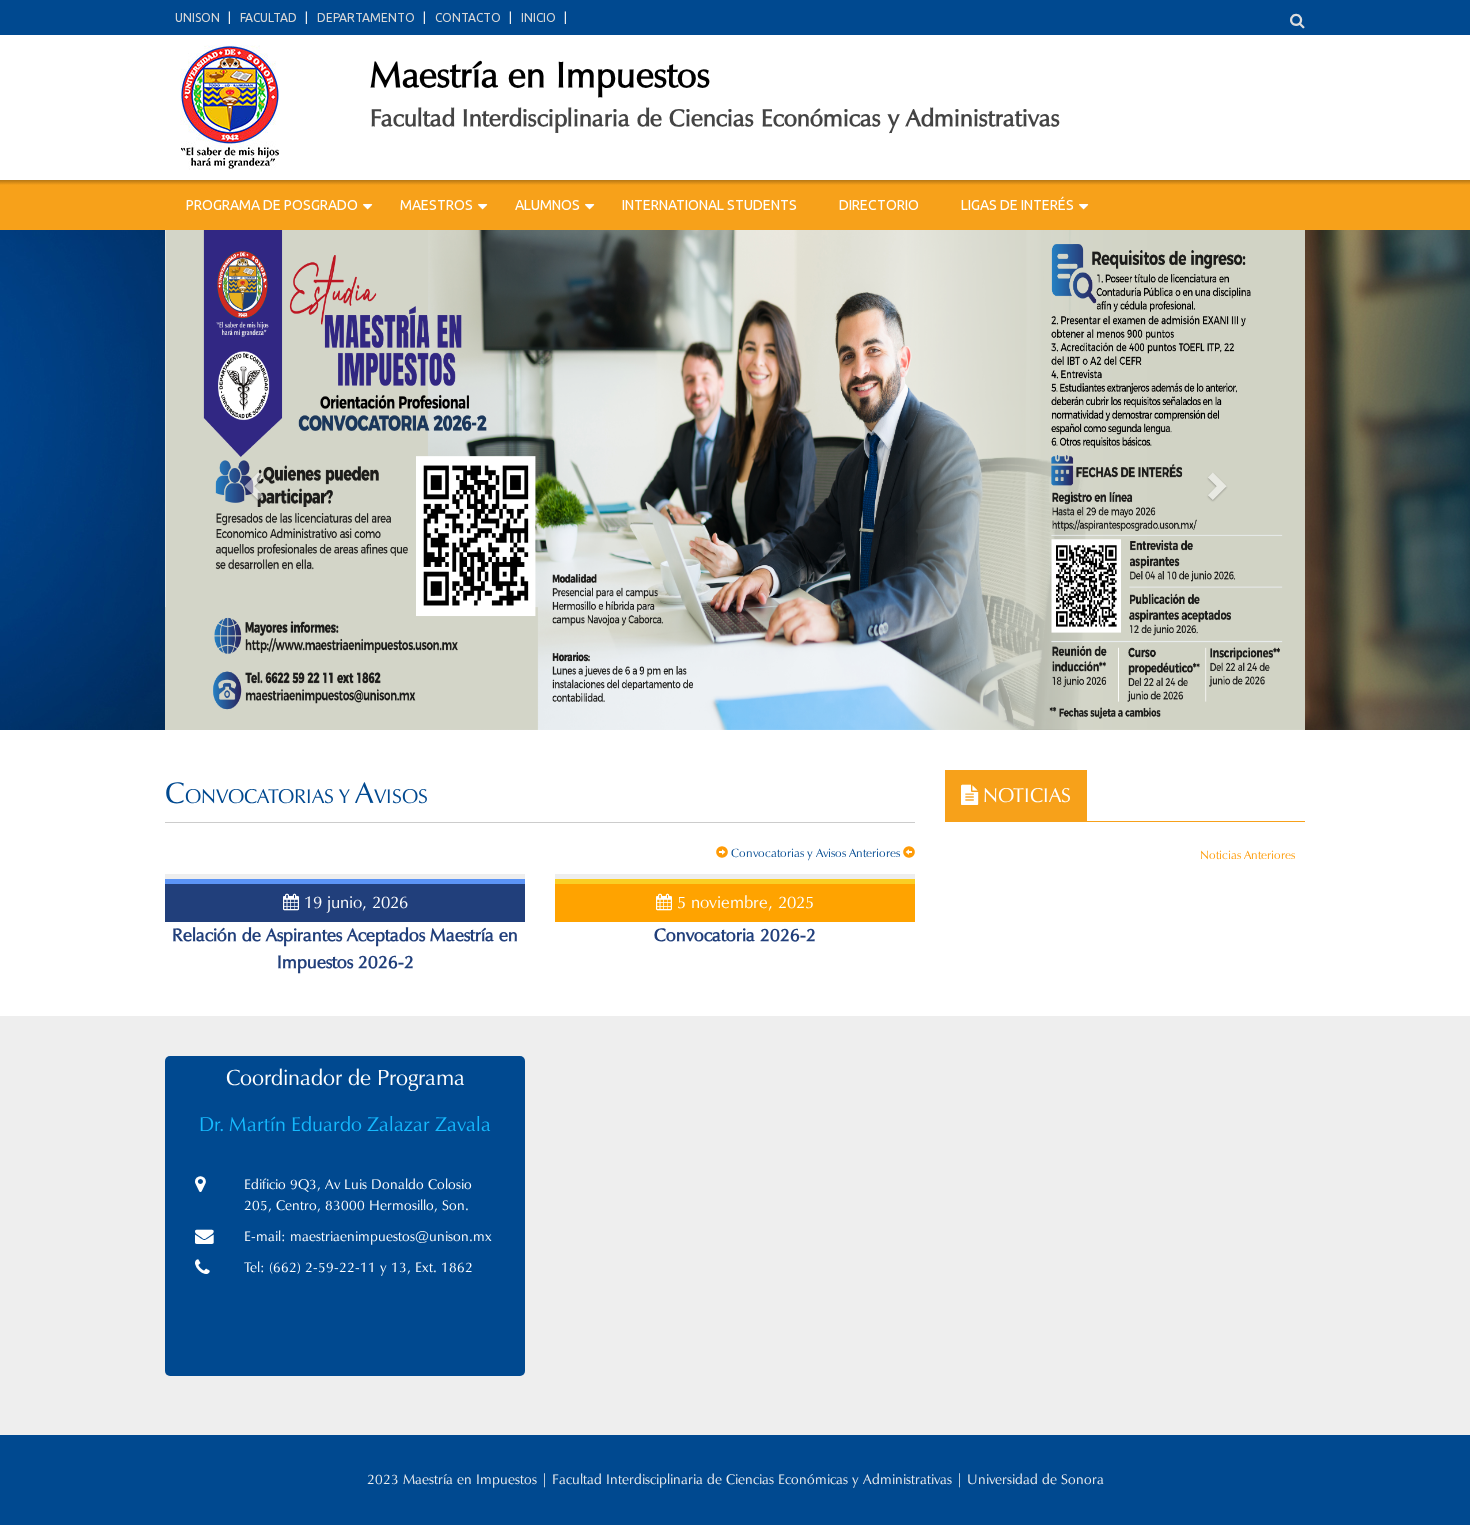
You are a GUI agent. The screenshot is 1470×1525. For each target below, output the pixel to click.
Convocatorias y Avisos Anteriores (815, 852)
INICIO (538, 17)
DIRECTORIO (879, 205)
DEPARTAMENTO (366, 17)
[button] (250, 480)
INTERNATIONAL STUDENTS (709, 205)
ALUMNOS (547, 205)
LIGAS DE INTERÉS (1017, 205)
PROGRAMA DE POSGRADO (272, 205)
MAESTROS (436, 205)
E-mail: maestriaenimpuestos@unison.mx (368, 1236)
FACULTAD (268, 17)
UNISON (197, 17)
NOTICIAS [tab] (1024, 795)
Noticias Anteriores (1247, 854)
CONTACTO (468, 17)
